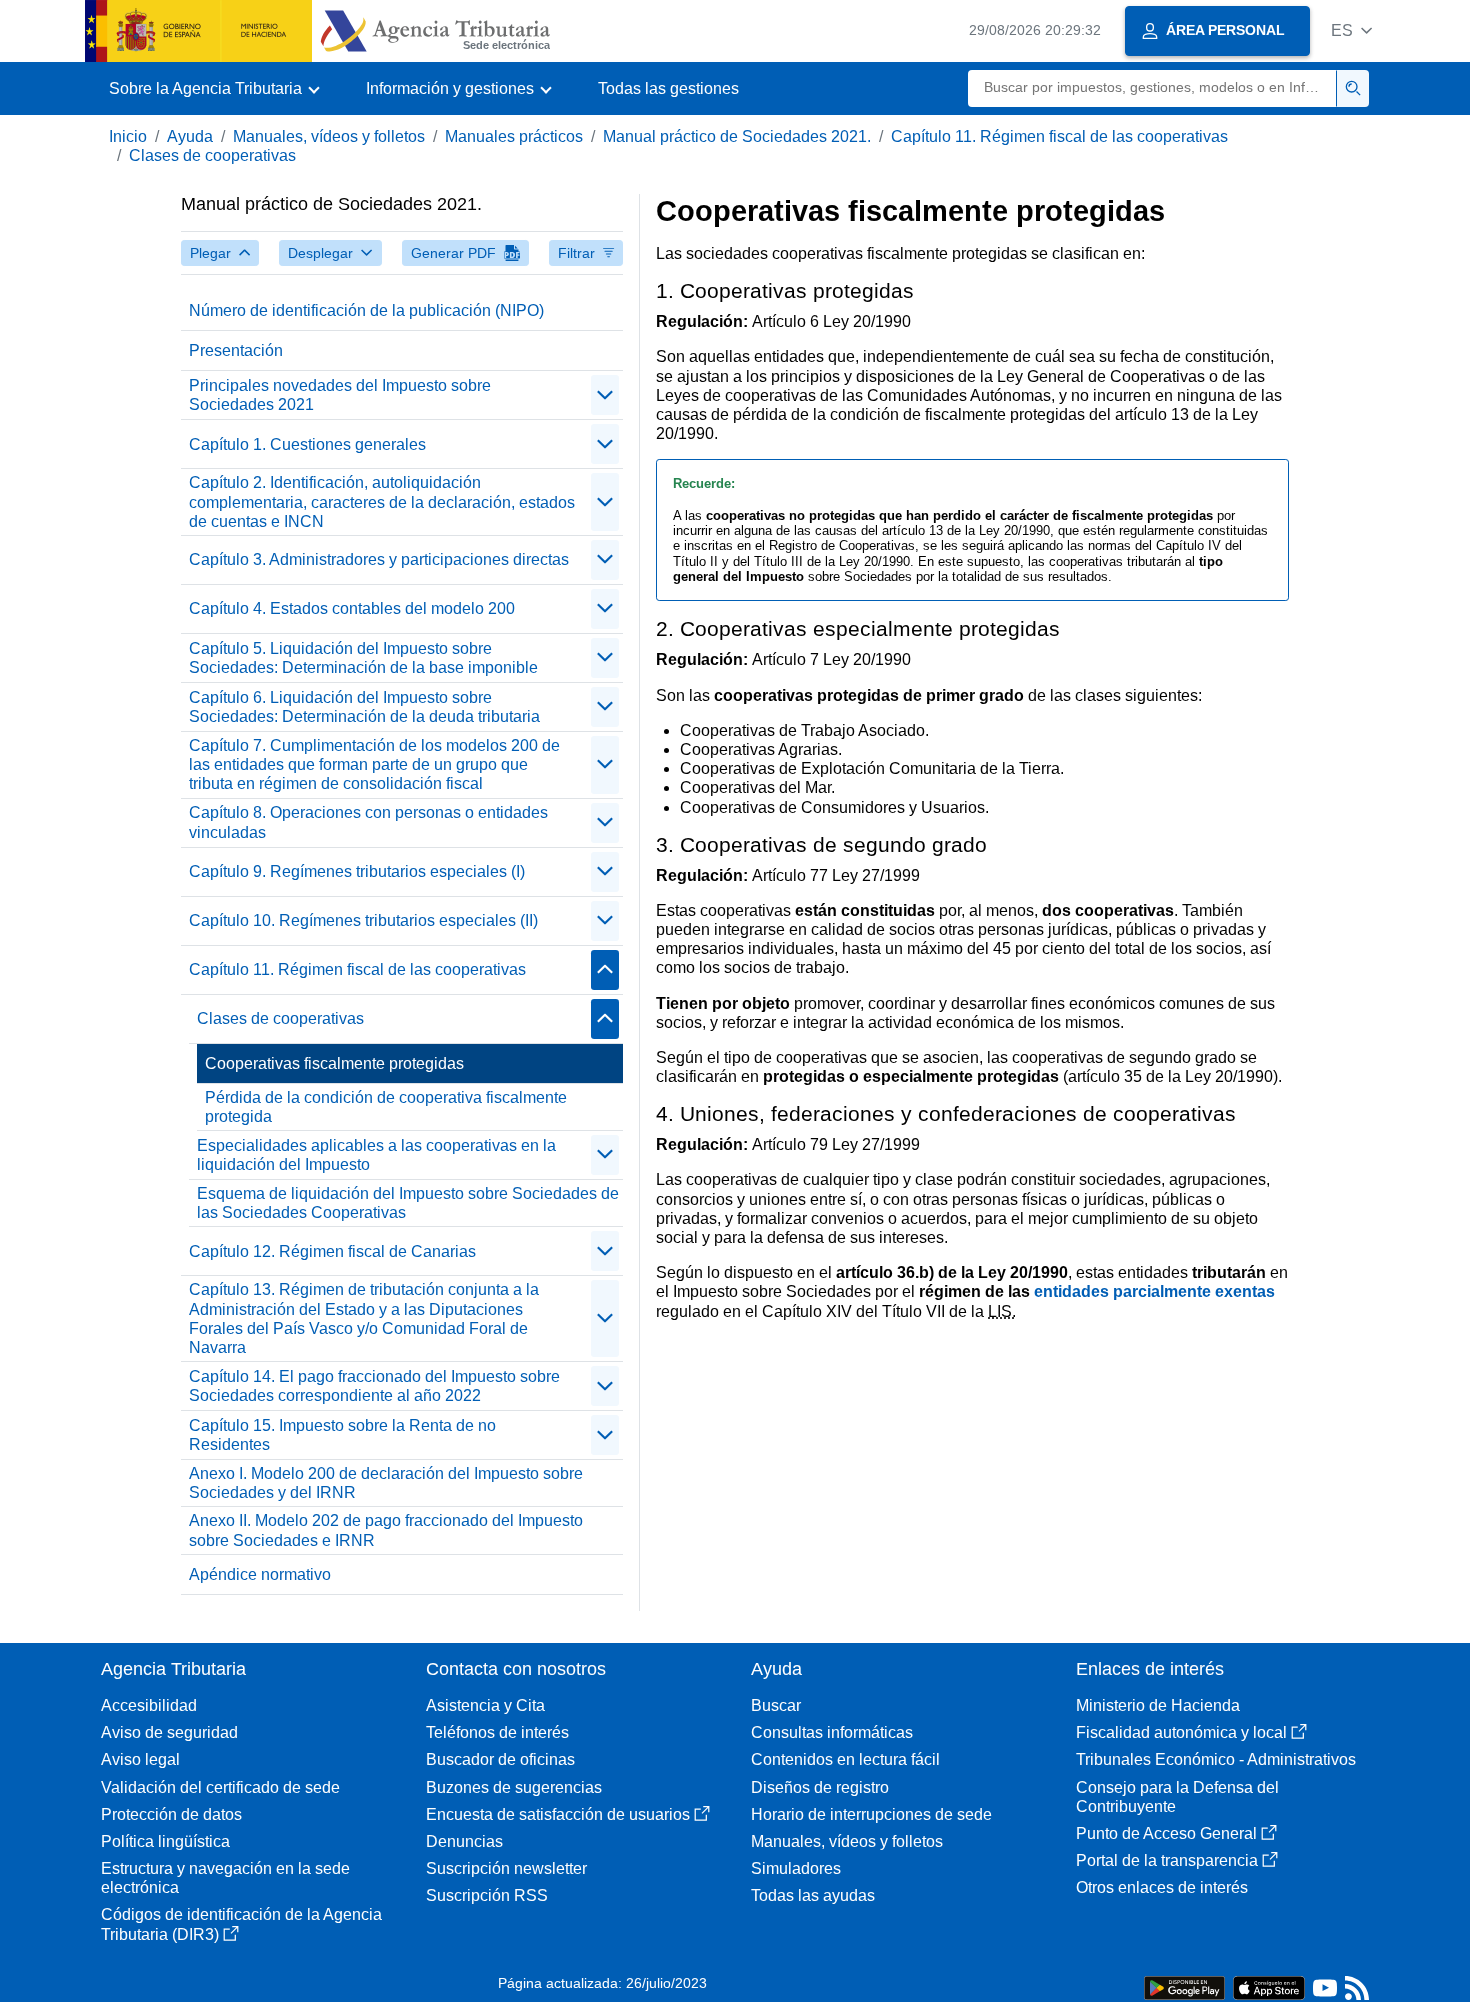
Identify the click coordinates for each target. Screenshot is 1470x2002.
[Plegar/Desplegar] (605, 395)
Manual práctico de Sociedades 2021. (737, 136)
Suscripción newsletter (506, 1868)
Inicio (128, 136)
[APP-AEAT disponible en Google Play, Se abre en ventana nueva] (1184, 1986)
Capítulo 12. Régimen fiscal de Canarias (332, 1251)
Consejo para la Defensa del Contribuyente (1177, 1797)
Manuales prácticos (514, 136)
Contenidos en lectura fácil (845, 1759)
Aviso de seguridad (169, 1732)
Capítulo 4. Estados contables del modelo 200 (352, 608)
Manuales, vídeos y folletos (329, 136)
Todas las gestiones (668, 88)
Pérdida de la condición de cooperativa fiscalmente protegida (386, 1107)
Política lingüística (165, 1841)
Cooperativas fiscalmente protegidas (334, 1063)
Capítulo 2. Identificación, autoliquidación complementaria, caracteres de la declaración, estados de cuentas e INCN (382, 501)
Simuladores (796, 1868)
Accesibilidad (149, 1705)
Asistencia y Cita (485, 1705)
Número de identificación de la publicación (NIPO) (366, 310)
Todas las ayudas (813, 1895)
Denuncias (464, 1841)
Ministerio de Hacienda (1158, 1705)
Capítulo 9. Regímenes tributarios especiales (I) (357, 871)
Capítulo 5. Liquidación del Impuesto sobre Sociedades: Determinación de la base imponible (363, 658)
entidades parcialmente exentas (1154, 1291)
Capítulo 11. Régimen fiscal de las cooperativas (1059, 136)
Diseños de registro (820, 1787)
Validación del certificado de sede (220, 1787)
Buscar (776, 1705)
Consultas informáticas (832, 1732)
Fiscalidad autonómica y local (1181, 1732)
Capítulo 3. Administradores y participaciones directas (379, 559)
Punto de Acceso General (1166, 1833)
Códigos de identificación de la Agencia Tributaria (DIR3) (241, 1924)
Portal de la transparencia (1167, 1860)
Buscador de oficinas (500, 1759)
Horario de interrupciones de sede (871, 1814)
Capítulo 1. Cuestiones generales (307, 444)
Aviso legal (140, 1759)
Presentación (236, 350)
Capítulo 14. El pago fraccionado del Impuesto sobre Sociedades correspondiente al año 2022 (374, 1386)
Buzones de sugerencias (514, 1787)
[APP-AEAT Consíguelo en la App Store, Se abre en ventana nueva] (1269, 1986)
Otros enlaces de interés (1162, 1887)
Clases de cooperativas (212, 155)
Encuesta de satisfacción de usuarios (558, 1814)
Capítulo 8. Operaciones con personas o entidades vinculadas (368, 822)
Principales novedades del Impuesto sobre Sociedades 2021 (340, 395)
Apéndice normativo (260, 1574)
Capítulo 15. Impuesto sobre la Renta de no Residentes (342, 1435)
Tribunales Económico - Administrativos (1216, 1759)
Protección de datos (171, 1814)
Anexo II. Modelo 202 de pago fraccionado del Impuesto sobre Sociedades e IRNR (386, 1530)
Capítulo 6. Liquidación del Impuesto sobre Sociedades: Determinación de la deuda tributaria (364, 707)
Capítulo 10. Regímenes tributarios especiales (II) (363, 920)
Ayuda (190, 136)
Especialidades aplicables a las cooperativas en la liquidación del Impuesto (376, 1155)
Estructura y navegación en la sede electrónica (225, 1878)
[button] (1351, 30)
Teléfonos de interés (497, 1732)
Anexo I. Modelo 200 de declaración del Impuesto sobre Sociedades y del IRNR (386, 1483)
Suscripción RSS (487, 1895)
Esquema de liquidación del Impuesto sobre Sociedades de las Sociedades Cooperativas (408, 1203)
